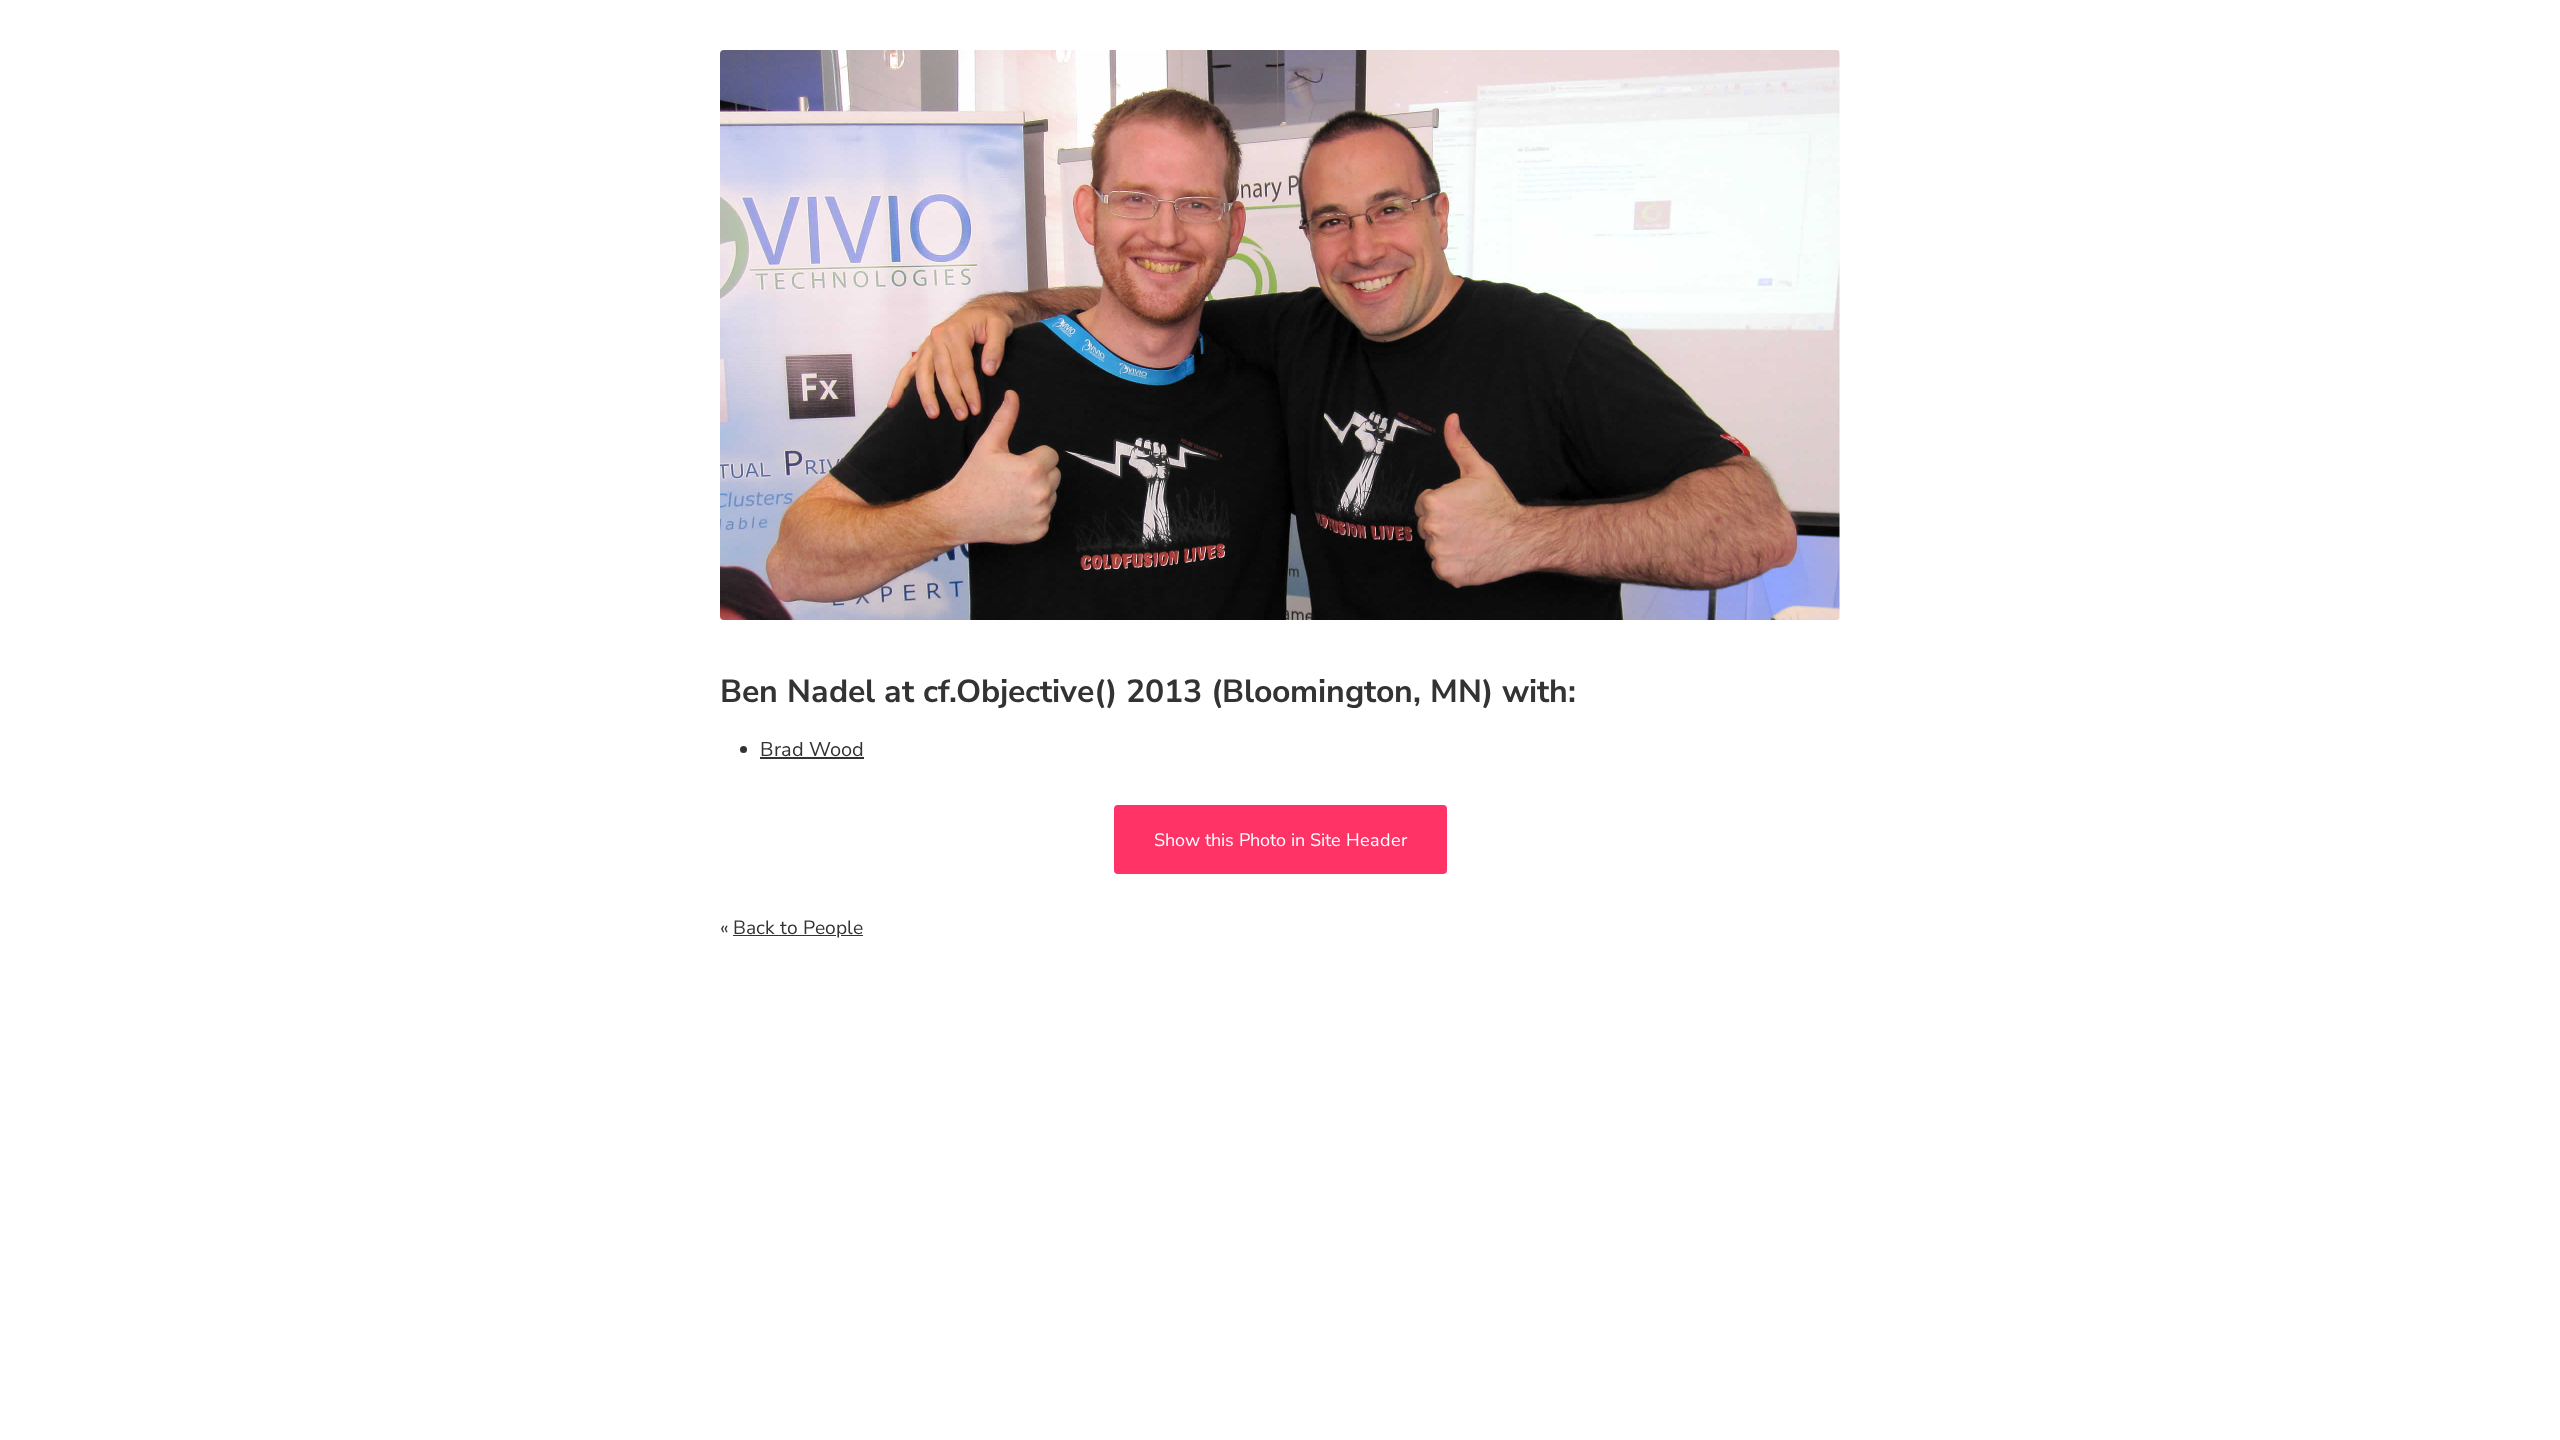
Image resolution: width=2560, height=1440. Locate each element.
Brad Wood (812, 749)
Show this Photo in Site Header (1280, 840)
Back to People (798, 928)
